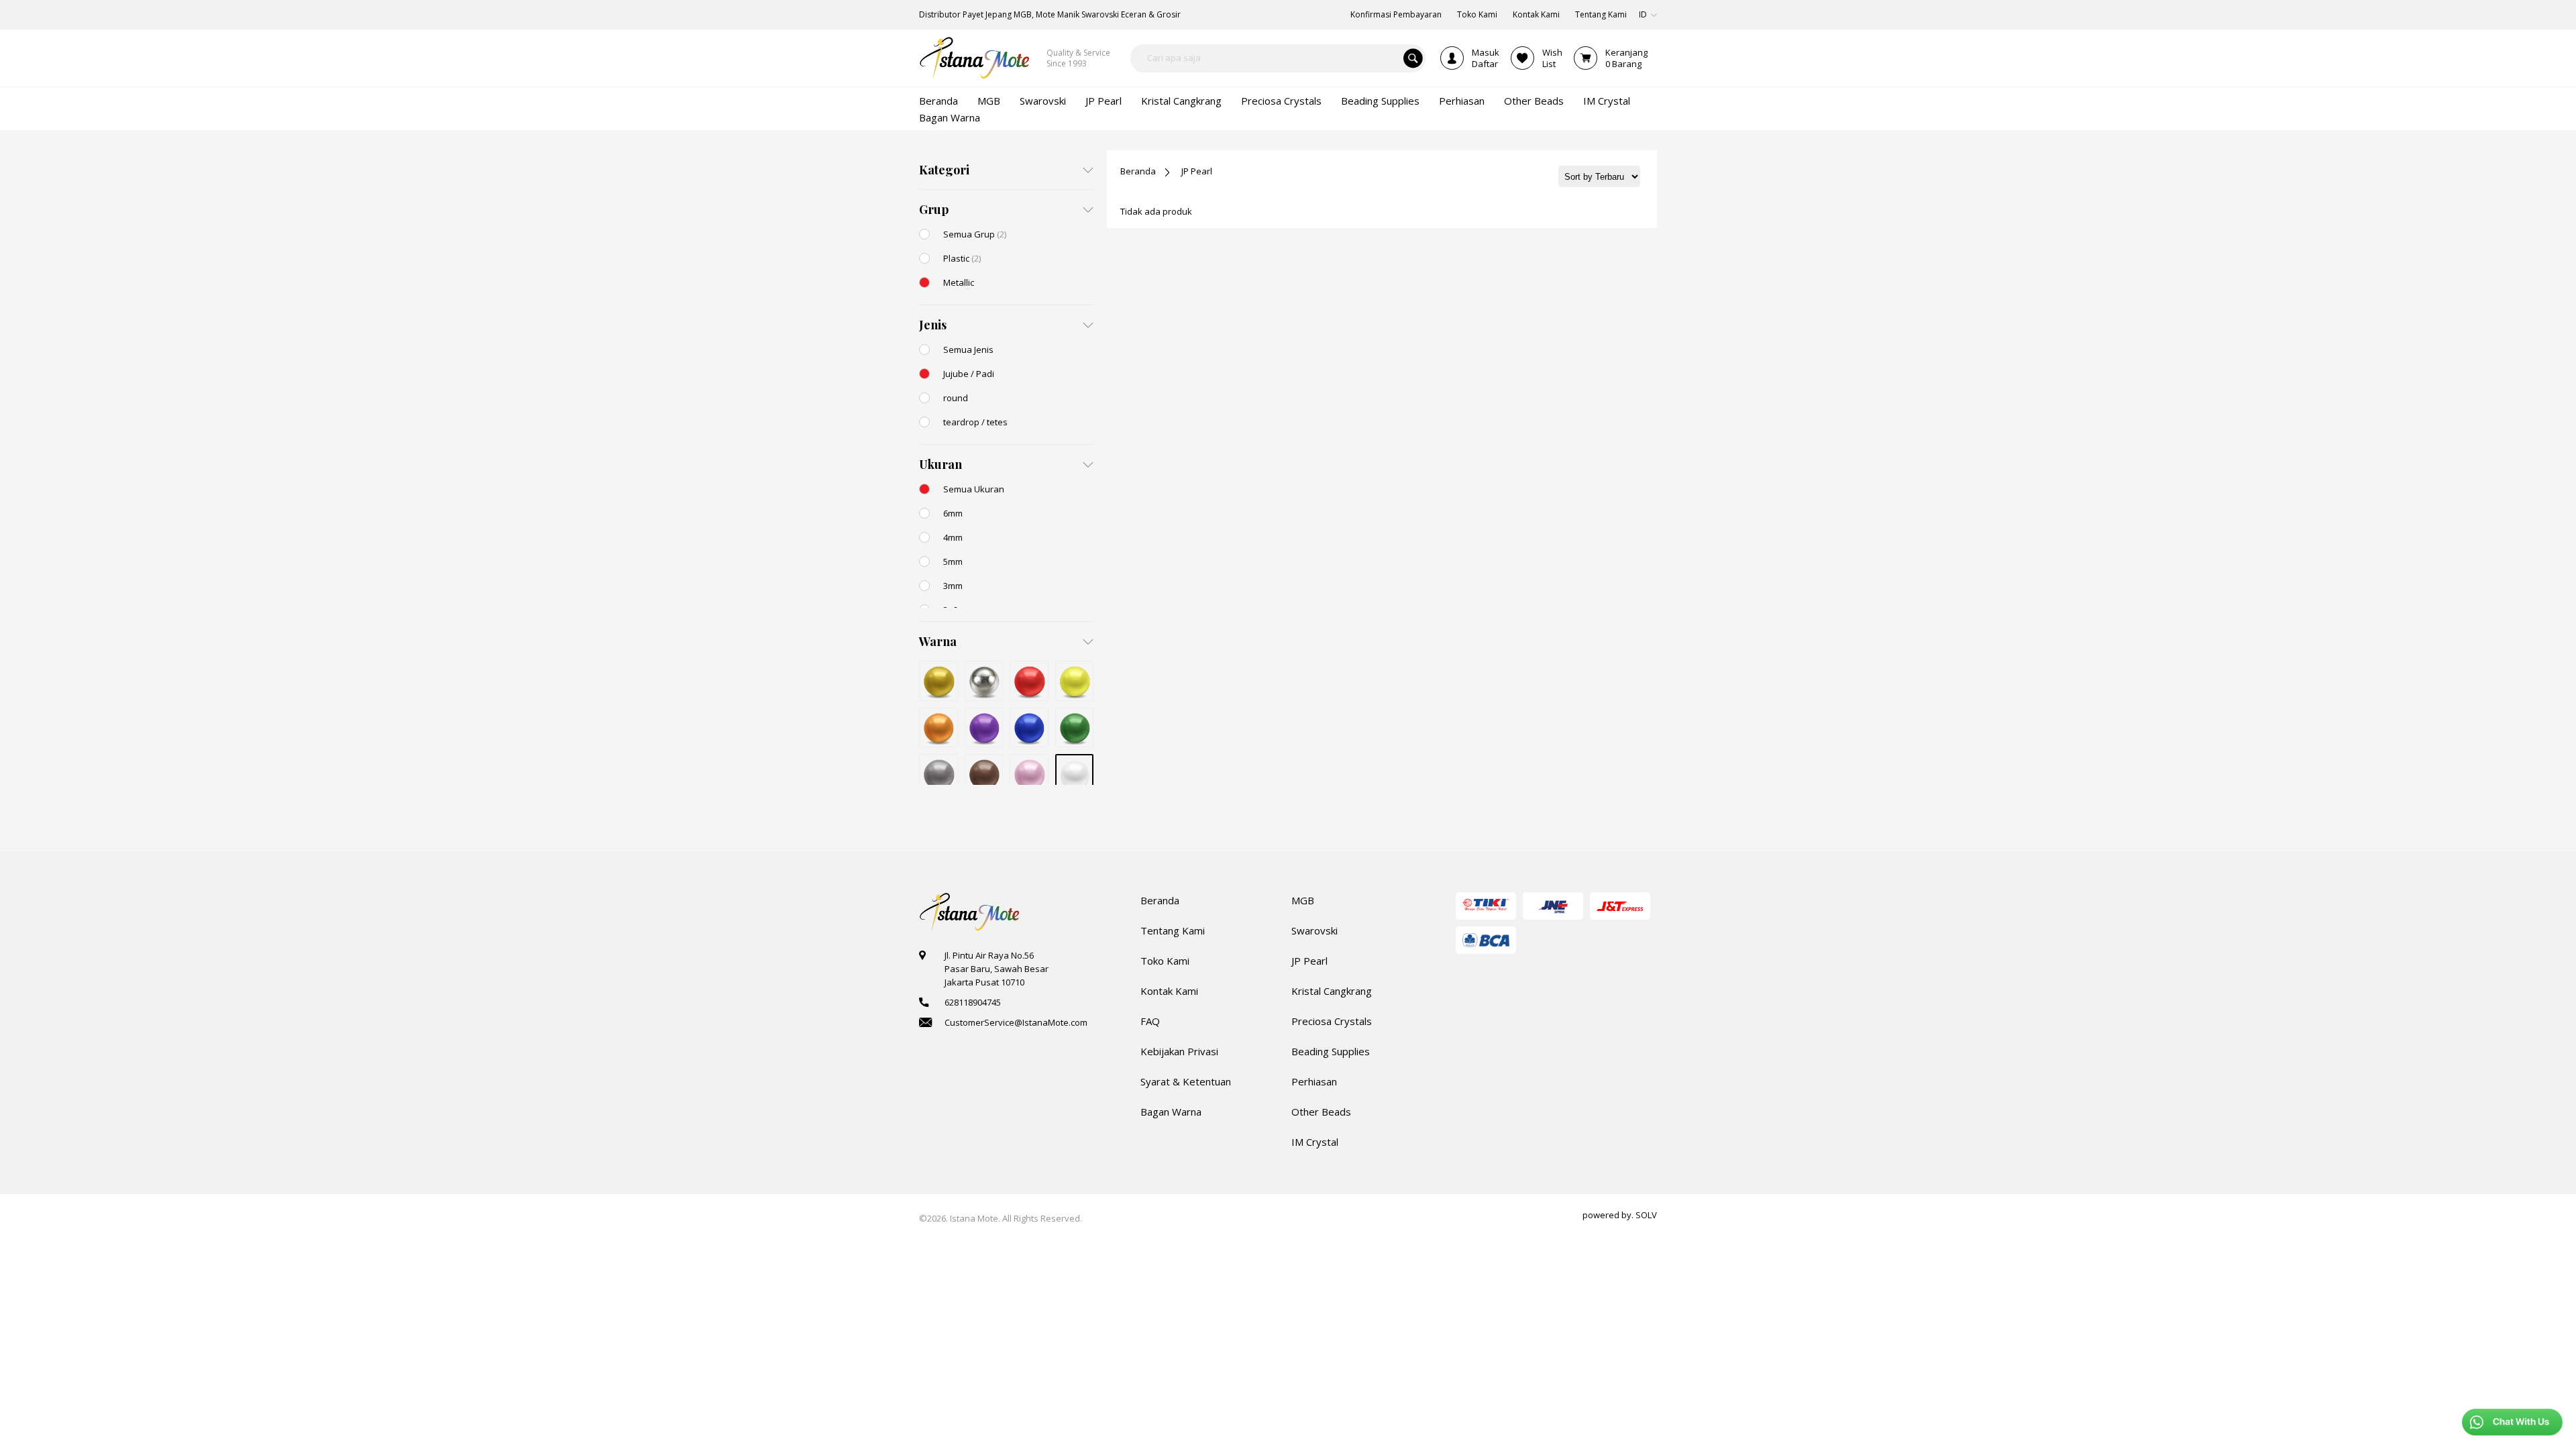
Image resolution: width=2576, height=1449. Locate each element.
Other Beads (1321, 1112)
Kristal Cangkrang (1332, 991)
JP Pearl (1197, 171)
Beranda (1138, 171)
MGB (1303, 900)
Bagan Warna (1171, 1112)
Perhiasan (1314, 1081)
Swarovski (1314, 930)
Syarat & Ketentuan (1186, 1081)
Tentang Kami (1173, 930)
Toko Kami (1165, 961)
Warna (938, 641)
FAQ (1150, 1021)
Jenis (933, 325)
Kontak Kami (1169, 991)
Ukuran (941, 464)
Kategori (944, 170)
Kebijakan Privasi (1179, 1051)
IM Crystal (1315, 1142)
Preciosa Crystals (1332, 1021)
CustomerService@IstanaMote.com (1016, 1022)
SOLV (1646, 1215)
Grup (934, 209)
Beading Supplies (1331, 1051)
